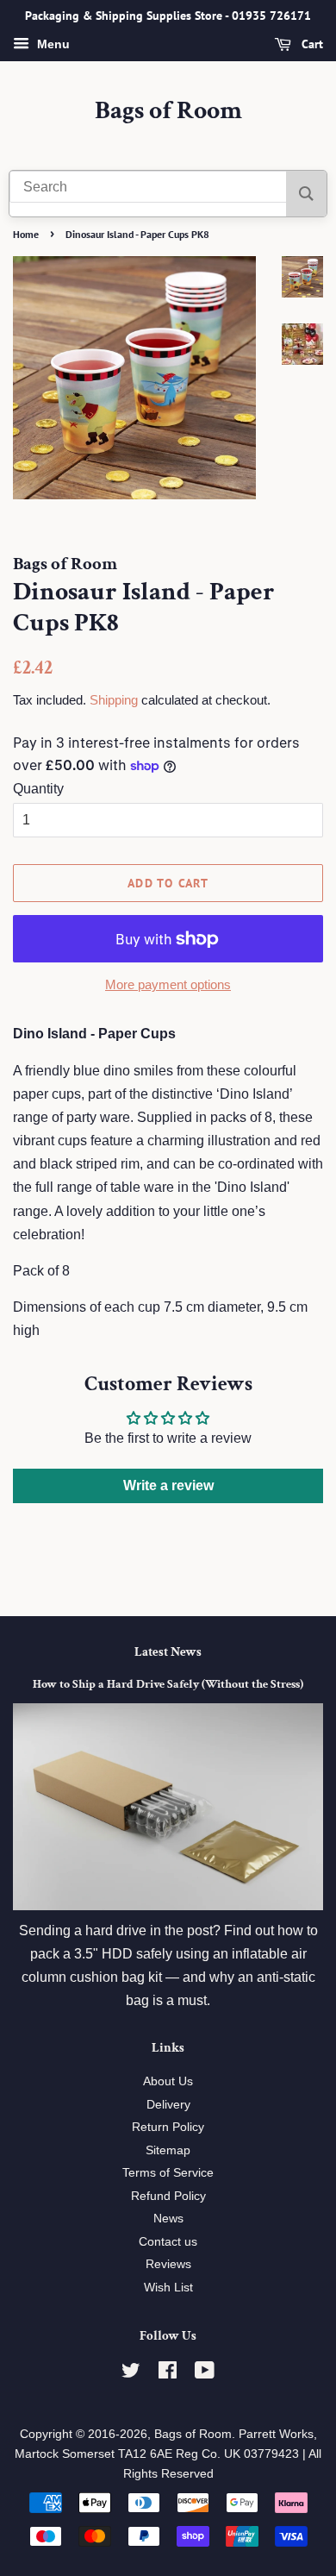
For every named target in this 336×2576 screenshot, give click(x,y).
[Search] (306, 194)
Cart (311, 44)
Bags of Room (168, 111)
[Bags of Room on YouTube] (205, 2374)
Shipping (114, 700)
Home (26, 234)
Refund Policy (168, 2196)
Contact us (168, 2242)
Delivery (168, 2105)
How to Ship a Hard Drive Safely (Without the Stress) (168, 1684)
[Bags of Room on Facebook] (168, 2374)
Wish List (168, 2288)
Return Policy (168, 2127)
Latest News (168, 1652)
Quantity (38, 789)
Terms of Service (168, 2173)
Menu (52, 44)
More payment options (168, 984)
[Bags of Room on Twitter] (131, 2374)
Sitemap (168, 2150)
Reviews (168, 2264)
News (168, 2219)
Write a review (168, 1485)
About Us (168, 2081)
